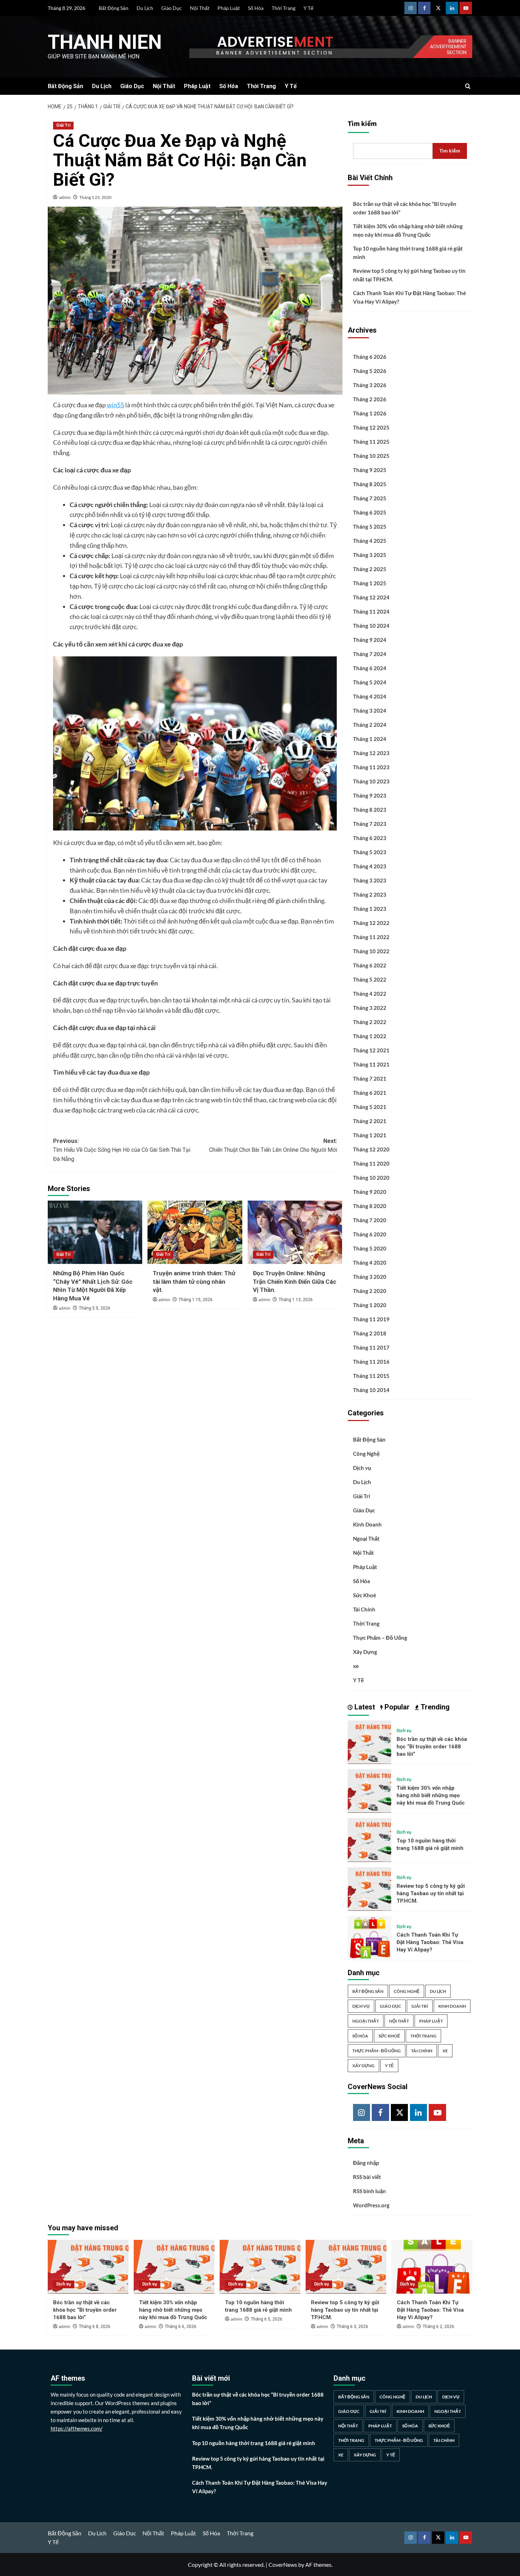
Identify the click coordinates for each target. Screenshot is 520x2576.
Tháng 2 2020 (370, 1291)
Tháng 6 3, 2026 (353, 2327)
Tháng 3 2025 (370, 555)
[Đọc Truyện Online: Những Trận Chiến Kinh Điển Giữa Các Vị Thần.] (295, 1232)
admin (65, 197)
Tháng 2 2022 (370, 1022)
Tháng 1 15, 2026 (196, 1300)
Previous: (122, 1150)
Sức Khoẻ (365, 1595)
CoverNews (283, 2564)
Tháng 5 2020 (370, 1248)
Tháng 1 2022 (370, 1036)
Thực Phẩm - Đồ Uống (377, 2051)
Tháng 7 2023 (370, 824)
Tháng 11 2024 (371, 611)
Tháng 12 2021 (371, 1050)
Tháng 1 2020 (370, 1305)
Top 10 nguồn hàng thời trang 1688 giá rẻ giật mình (408, 253)
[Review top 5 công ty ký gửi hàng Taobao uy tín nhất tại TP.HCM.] (369, 1888)
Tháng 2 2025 (370, 569)
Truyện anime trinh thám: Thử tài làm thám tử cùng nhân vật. (194, 1282)
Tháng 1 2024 (370, 739)
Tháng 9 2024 (370, 640)
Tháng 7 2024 (370, 654)
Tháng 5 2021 (370, 1107)
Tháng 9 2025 (370, 470)
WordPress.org (371, 2205)
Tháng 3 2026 (370, 385)
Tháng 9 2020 (370, 1192)
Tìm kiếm (362, 124)
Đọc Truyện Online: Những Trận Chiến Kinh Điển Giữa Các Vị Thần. (295, 1282)
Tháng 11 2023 (371, 767)
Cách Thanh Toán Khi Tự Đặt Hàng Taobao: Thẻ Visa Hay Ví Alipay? (409, 297)
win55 (115, 405)
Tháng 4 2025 (370, 541)
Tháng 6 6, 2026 (181, 2327)
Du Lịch (145, 8)
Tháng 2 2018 (370, 1333)
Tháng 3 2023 (370, 880)
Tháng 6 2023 (370, 838)
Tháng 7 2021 (370, 1079)
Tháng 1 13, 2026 (296, 1300)
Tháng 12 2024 (371, 597)
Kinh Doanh (367, 1524)
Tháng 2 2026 (370, 399)
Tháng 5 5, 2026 (95, 1308)
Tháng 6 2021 (370, 1093)
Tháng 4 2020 (370, 1263)
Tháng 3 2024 (370, 711)
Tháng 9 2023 (370, 795)
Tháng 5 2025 (370, 527)
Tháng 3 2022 (370, 1008)
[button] (468, 86)
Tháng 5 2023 (370, 852)
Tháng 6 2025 (370, 512)
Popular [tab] (396, 1707)
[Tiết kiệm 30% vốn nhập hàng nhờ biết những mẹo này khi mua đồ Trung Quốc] (369, 1790)
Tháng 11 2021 (371, 1064)
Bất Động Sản (114, 8)
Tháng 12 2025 (371, 427)
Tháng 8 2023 (370, 810)
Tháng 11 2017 (371, 1347)
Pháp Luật (229, 8)
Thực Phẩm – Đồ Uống (380, 1638)
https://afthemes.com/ (77, 2428)
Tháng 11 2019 (371, 1319)
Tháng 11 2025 (371, 442)
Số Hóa (256, 8)
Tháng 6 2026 (370, 357)
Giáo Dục (172, 8)
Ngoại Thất (366, 1539)
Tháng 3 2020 (370, 1277)
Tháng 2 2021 (370, 1121)
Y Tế (308, 8)
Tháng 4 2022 (370, 994)
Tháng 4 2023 (370, 866)
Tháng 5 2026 (370, 371)
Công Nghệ (366, 1454)
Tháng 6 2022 (370, 965)
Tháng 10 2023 (371, 781)
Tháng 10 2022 (371, 951)
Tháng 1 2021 (370, 1135)
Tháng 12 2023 (371, 753)
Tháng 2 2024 (370, 725)
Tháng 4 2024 (370, 696)
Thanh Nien (105, 42)
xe (356, 1666)
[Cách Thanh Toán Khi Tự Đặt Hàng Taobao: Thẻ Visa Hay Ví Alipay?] (369, 1937)
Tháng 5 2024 (370, 682)
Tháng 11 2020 (371, 1163)
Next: (273, 1146)
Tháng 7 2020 (370, 1220)
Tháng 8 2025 (370, 484)
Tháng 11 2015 (371, 1376)
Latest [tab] (364, 1707)
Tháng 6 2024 (370, 668)
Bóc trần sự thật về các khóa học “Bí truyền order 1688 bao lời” (405, 208)
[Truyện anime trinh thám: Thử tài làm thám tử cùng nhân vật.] (195, 1232)
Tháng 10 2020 (371, 1178)
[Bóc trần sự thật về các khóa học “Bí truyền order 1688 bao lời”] (369, 1741)
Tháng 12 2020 (371, 1149)
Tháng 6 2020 (370, 1234)
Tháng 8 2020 (370, 1206)
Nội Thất (200, 8)
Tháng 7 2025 (370, 498)
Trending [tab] (434, 1707)
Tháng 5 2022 (370, 979)
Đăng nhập (366, 2163)
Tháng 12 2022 (371, 923)
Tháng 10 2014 (371, 1390)
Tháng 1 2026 (370, 413)
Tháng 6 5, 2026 (267, 2319)
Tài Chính (364, 1609)
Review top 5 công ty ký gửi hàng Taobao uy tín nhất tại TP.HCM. (409, 275)
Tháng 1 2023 (370, 909)
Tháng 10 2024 (371, 626)
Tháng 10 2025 (371, 456)
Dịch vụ (362, 1468)
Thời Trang (284, 8)
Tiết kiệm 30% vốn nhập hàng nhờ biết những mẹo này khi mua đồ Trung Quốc (408, 230)
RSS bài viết (367, 2177)
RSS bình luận (369, 2191)
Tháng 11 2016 (371, 1362)
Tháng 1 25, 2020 (95, 197)
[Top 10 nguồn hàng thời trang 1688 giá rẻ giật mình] (369, 1839)
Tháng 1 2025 (370, 583)
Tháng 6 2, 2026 (438, 2327)
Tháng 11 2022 (371, 937)
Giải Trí (63, 125)
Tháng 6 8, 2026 (95, 2327)
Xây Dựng (365, 1652)
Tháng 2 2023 (370, 895)
